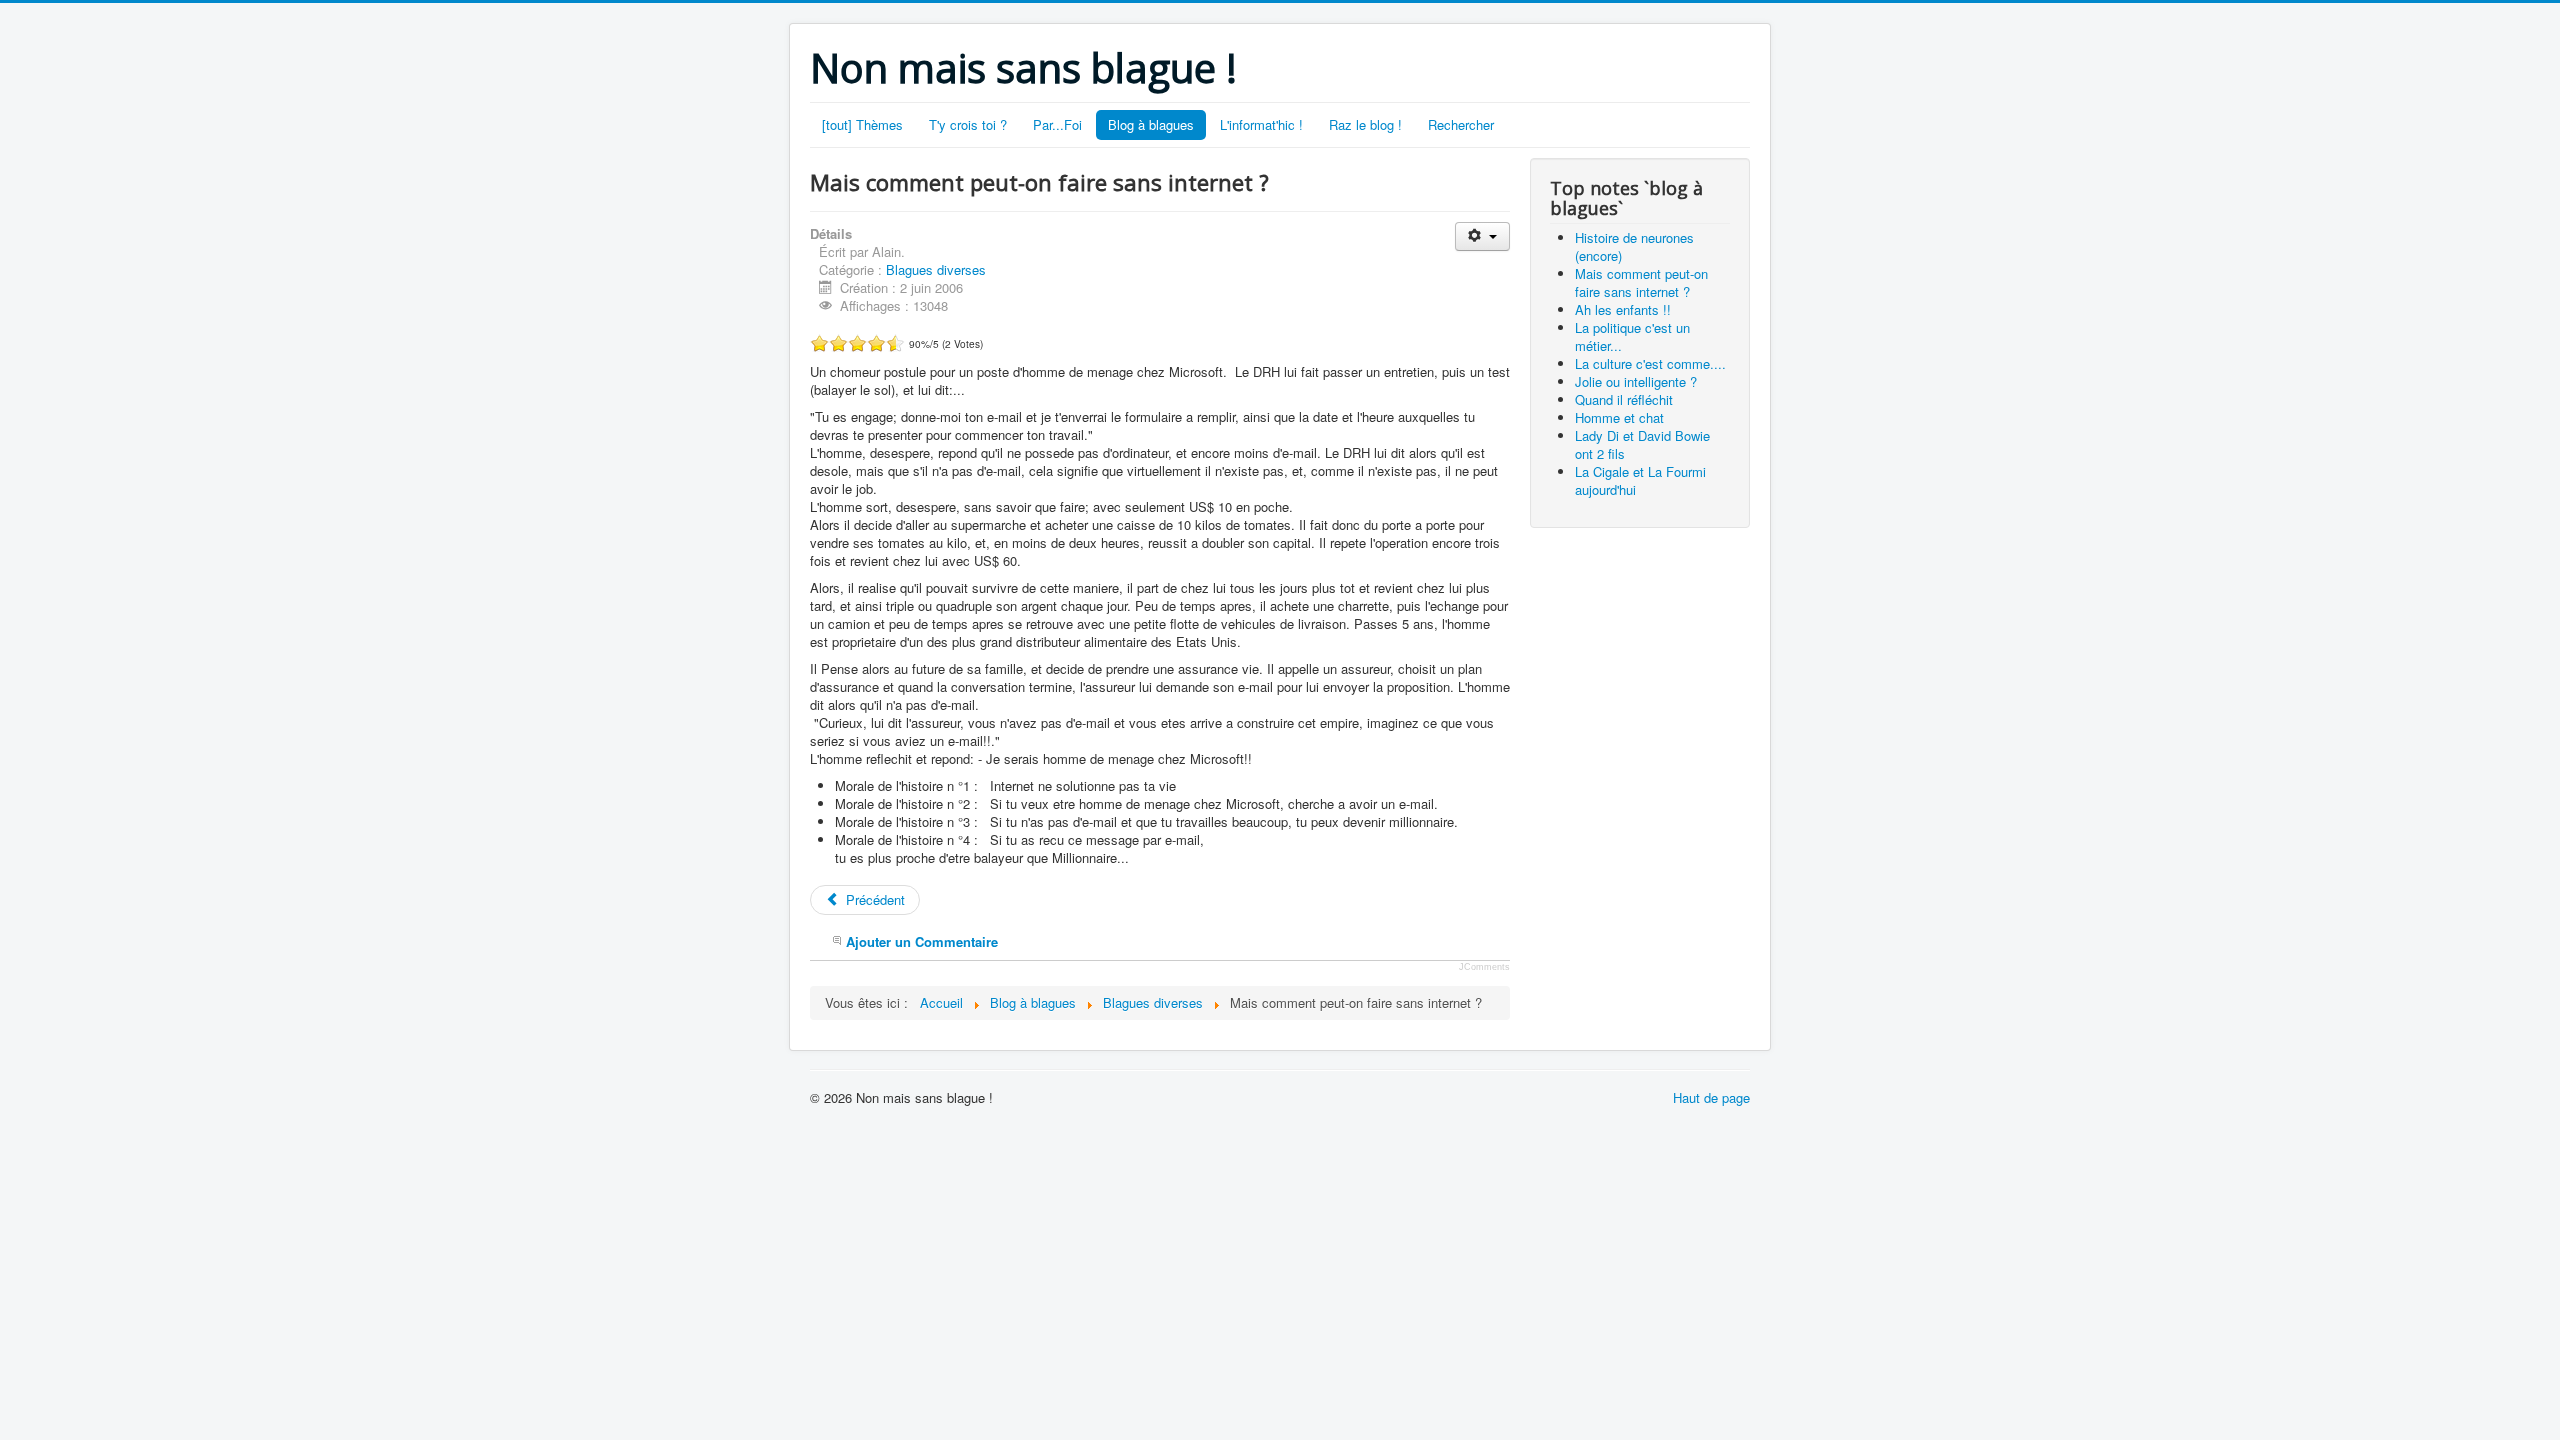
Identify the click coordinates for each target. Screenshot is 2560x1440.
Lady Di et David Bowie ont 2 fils (1642, 444)
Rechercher (1461, 124)
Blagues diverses (936, 269)
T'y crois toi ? (968, 124)
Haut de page (1711, 1097)
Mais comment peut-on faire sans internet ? (1641, 282)
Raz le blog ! (1365, 124)
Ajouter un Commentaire (922, 942)
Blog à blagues (1151, 124)
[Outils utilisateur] (1482, 236)
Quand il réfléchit (1624, 399)
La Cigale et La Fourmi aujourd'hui (1640, 480)
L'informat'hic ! (1261, 124)
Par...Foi (1057, 124)
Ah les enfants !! (1623, 309)
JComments (1484, 967)
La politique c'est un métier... (1632, 336)
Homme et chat (1619, 417)
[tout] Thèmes (862, 124)
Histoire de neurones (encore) (1634, 246)
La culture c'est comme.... (1650, 363)
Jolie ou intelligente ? (1636, 381)
